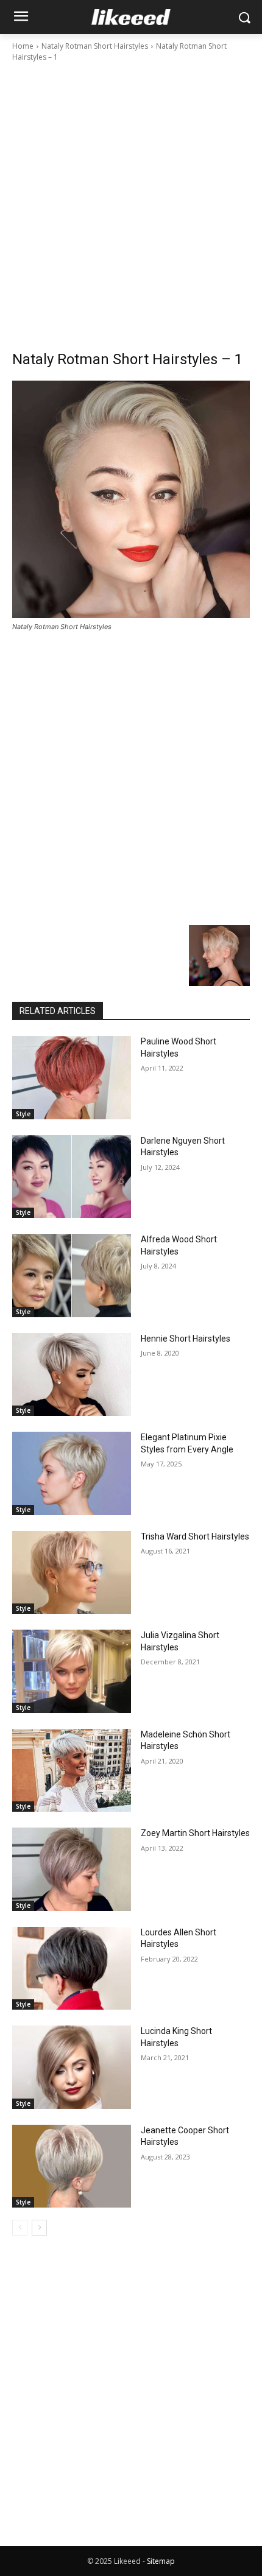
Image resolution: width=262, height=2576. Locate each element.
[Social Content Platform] (131, 17)
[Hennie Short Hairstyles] (72, 1375)
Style (23, 1114)
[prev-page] (20, 2228)
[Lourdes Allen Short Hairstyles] (72, 1969)
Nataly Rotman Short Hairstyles (95, 46)
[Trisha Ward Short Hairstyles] (72, 1573)
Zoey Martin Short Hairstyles (195, 1833)
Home (23, 46)
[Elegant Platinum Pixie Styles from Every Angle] (72, 1473)
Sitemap (161, 2561)
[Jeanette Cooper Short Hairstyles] (72, 2166)
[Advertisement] (131, 200)
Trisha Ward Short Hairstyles (195, 1536)
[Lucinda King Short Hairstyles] (72, 2067)
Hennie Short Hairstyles (186, 1339)
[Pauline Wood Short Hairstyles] (72, 1078)
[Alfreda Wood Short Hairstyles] (72, 1276)
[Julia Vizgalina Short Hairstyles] (72, 1671)
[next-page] (39, 2228)
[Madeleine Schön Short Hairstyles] (72, 1771)
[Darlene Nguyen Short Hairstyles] (72, 1177)
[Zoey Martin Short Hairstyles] (72, 1869)
